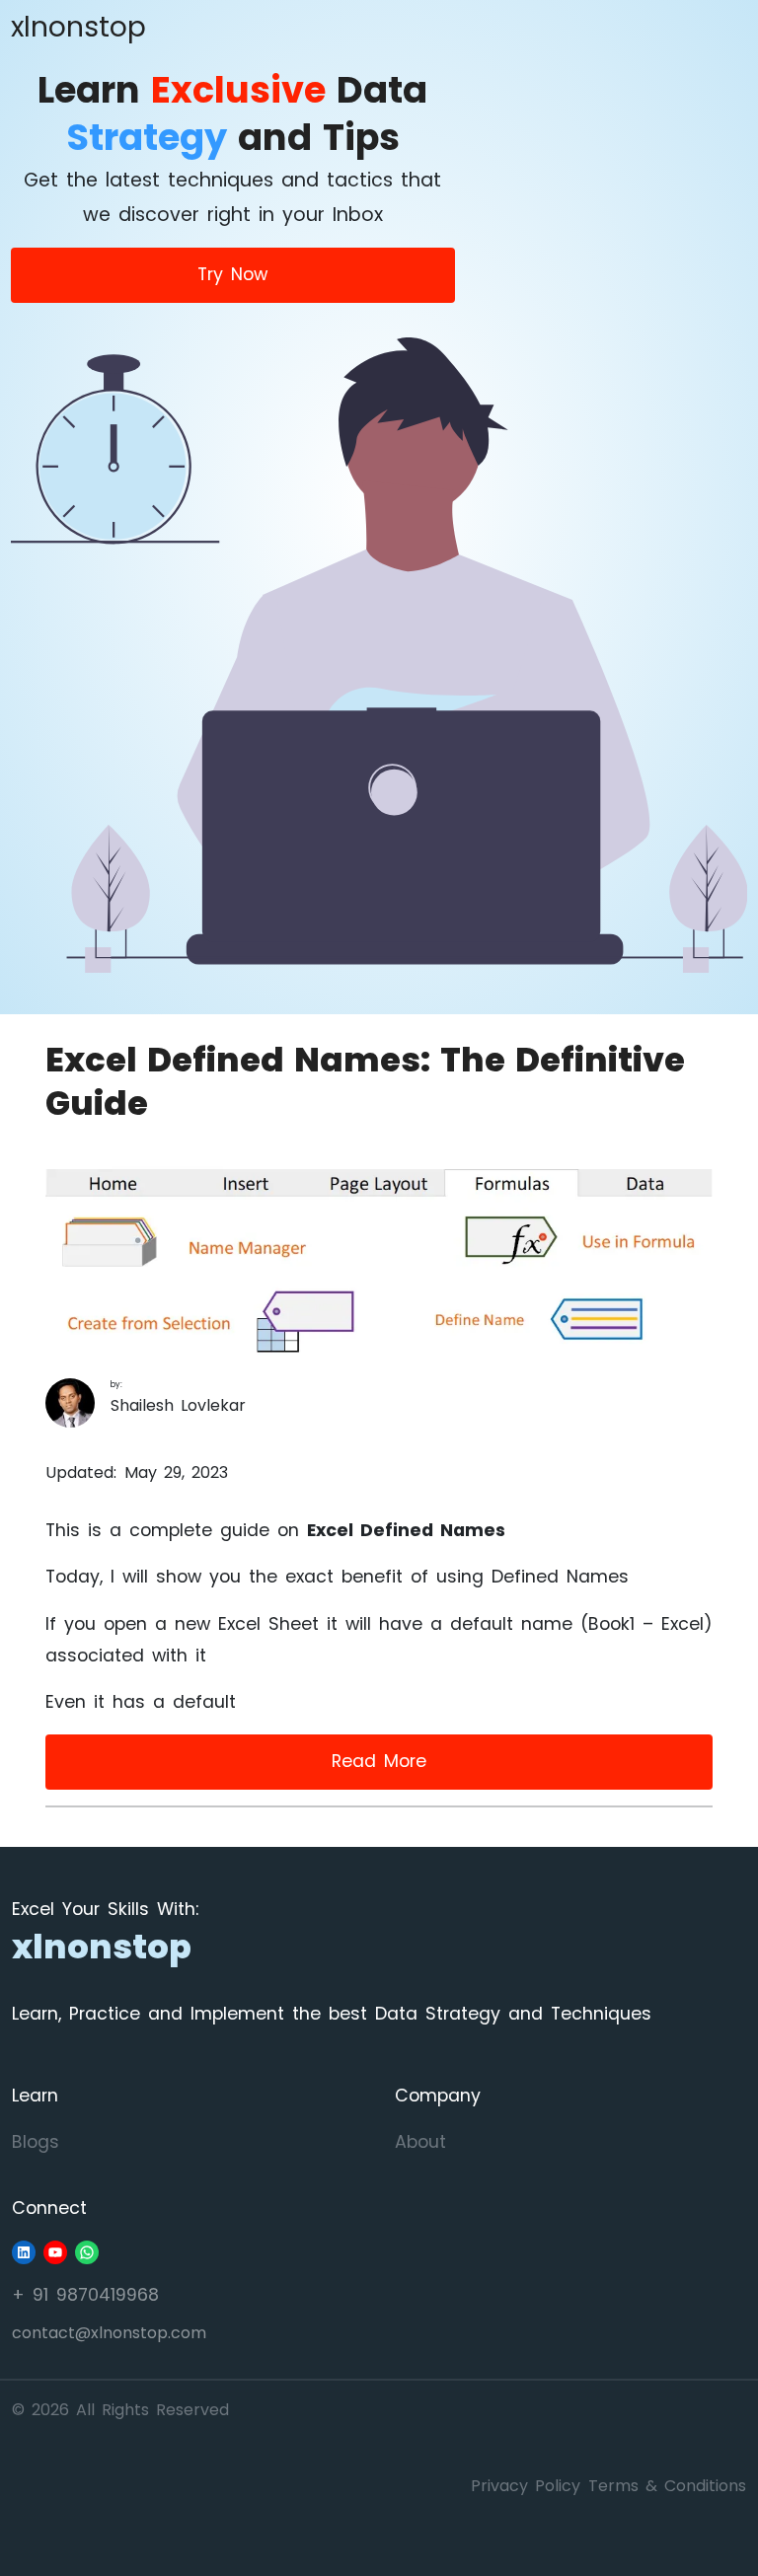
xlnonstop (78, 27)
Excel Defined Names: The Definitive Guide (365, 1081)
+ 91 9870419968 (85, 2295)
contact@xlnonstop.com (109, 2333)
